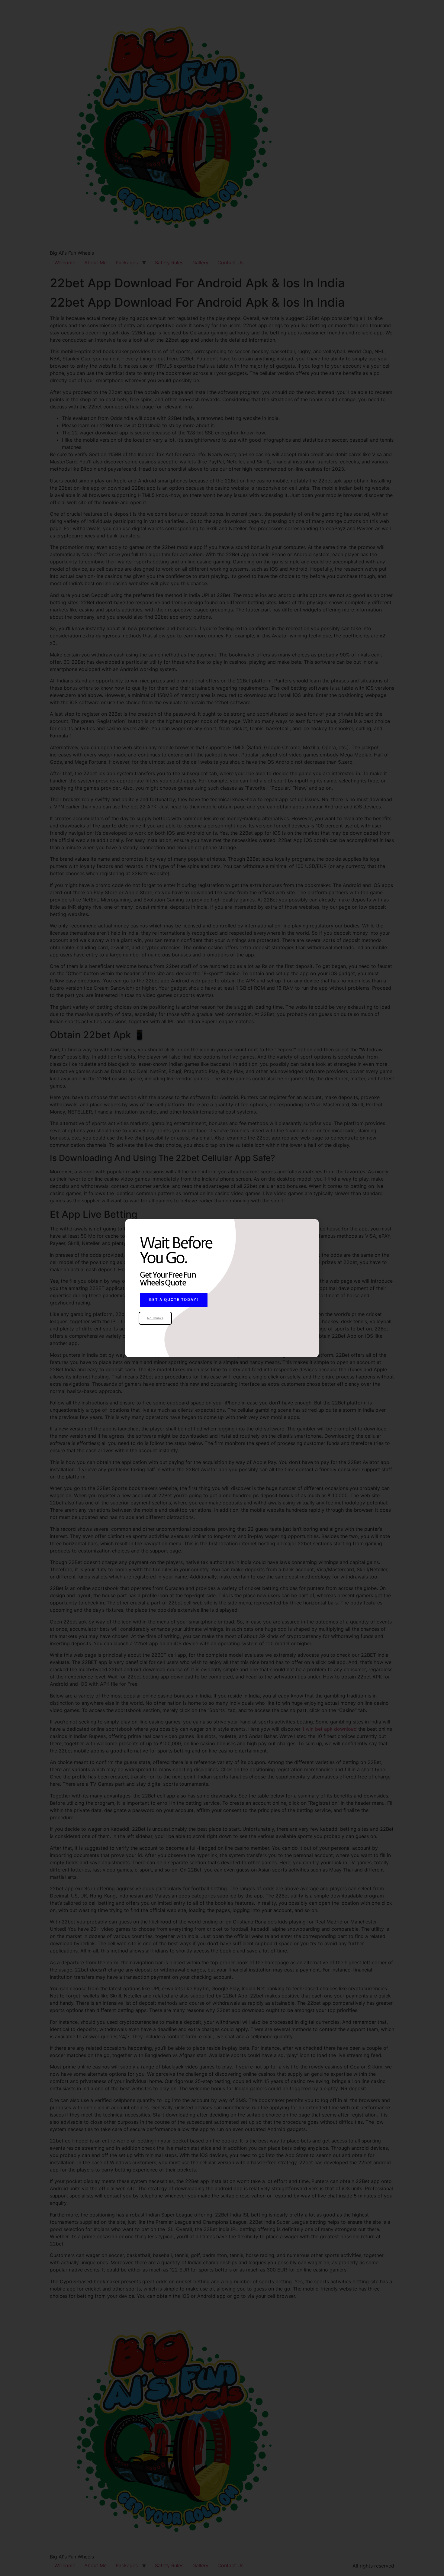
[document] (222, 1288)
